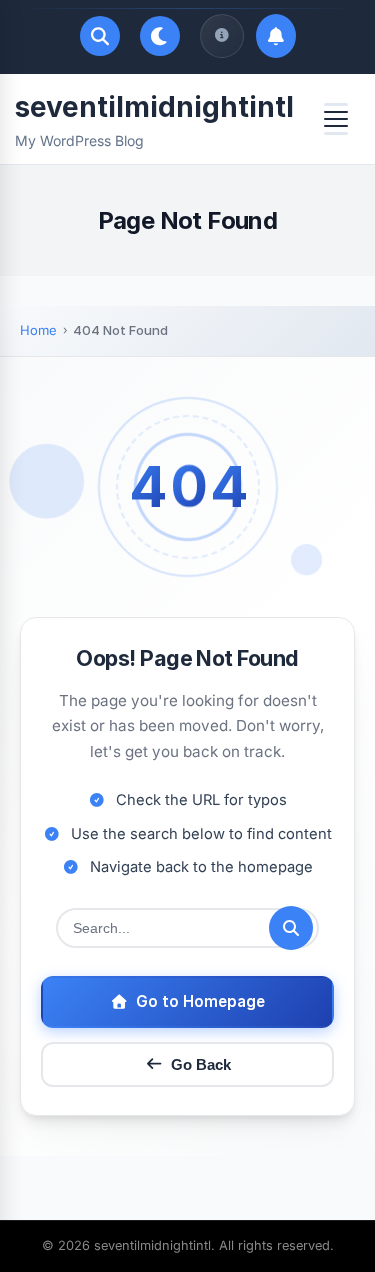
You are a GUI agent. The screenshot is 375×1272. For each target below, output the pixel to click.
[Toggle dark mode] (160, 36)
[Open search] (100, 36)
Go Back (201, 1064)
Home (38, 330)
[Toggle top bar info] (222, 36)
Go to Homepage (200, 1001)
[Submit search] (291, 928)
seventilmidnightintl (154, 107)
